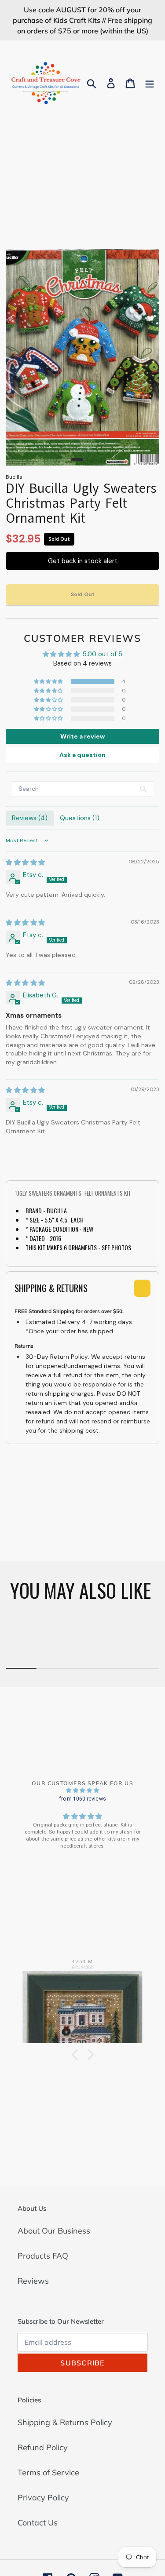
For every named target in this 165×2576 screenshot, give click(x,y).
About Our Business (54, 2231)
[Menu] (150, 83)
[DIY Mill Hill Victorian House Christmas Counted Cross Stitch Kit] (83, 2003)
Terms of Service (48, 2472)
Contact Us (38, 2523)
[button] (49, 681)
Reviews (33, 2281)
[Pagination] (77, 460)
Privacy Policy (43, 2498)
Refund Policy (43, 2447)
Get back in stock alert (83, 561)
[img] (25, 862)
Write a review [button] (82, 736)
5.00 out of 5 (103, 654)
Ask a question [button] (82, 755)
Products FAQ (43, 2256)
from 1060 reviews (82, 1799)
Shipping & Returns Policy (65, 2422)
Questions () (80, 818)
